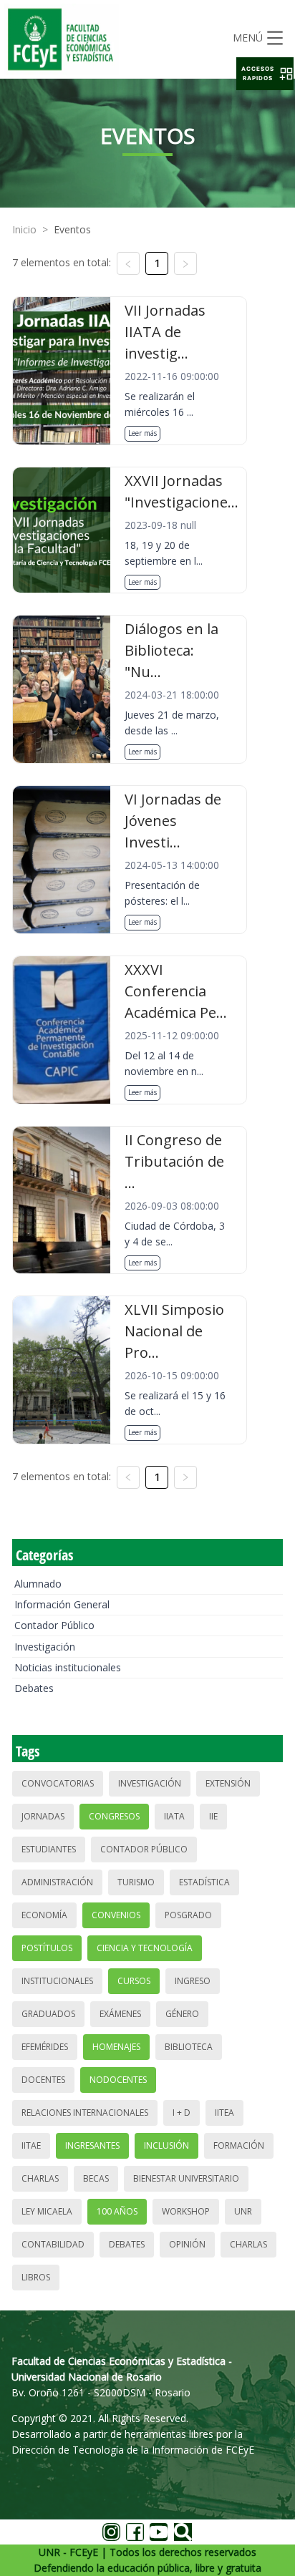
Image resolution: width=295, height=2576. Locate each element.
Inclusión (166, 2145)
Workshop (186, 2211)
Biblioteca (189, 2047)
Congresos (114, 1816)
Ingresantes (92, 2145)
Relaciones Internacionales (85, 2113)
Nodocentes (118, 2080)
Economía (44, 1915)
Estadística (204, 1882)
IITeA (224, 2113)
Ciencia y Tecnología (145, 1948)
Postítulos (47, 1948)
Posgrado (188, 1915)
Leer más (142, 433)
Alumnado (38, 1584)
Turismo (136, 1882)
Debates (34, 1688)
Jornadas (43, 1816)
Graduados (48, 2014)
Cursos (134, 1981)
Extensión (228, 1783)
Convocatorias (58, 1783)
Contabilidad (53, 2244)
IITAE (31, 2145)
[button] (265, 74)
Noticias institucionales (68, 1667)
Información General (62, 1604)
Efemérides (45, 2047)
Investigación (45, 1647)
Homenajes (116, 2047)
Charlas (40, 2178)
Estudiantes (49, 1849)
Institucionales (57, 1981)
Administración (57, 1882)
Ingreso (193, 1981)
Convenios (116, 1915)
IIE (213, 1816)
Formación (239, 2145)
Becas (96, 2178)
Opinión (187, 2244)
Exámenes (120, 2014)
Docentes (43, 2080)
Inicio (24, 229)
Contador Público (54, 1625)
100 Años (117, 2211)
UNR (243, 2211)
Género (182, 2014)
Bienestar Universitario (186, 2178)
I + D (182, 2113)
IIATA (174, 1816)
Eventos (72, 229)
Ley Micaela (47, 2211)
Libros (36, 2277)
